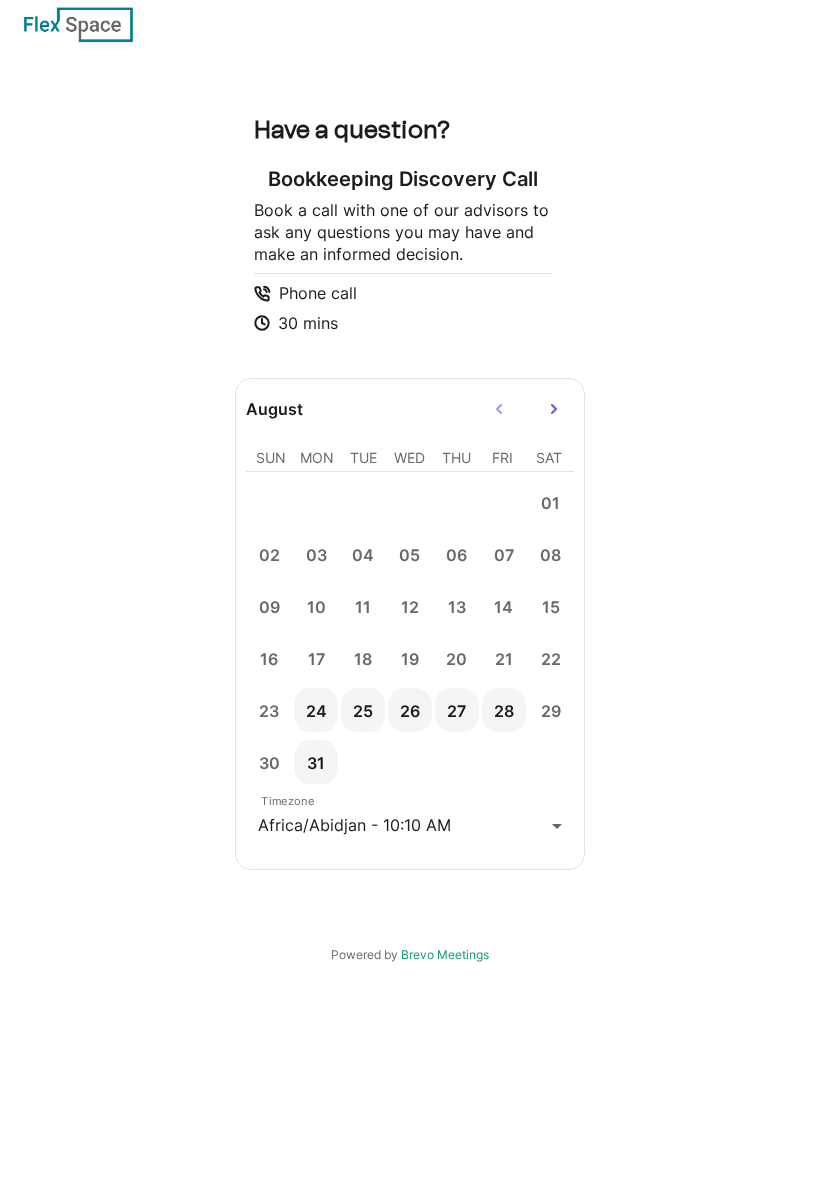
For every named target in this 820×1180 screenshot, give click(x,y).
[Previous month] (500, 409)
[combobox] (410, 825)
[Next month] (554, 409)
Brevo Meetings (445, 954)
